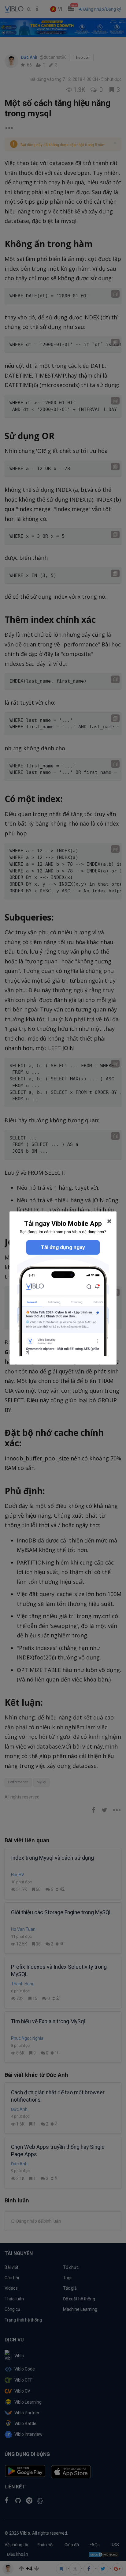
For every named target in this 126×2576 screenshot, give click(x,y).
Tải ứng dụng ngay (63, 1247)
